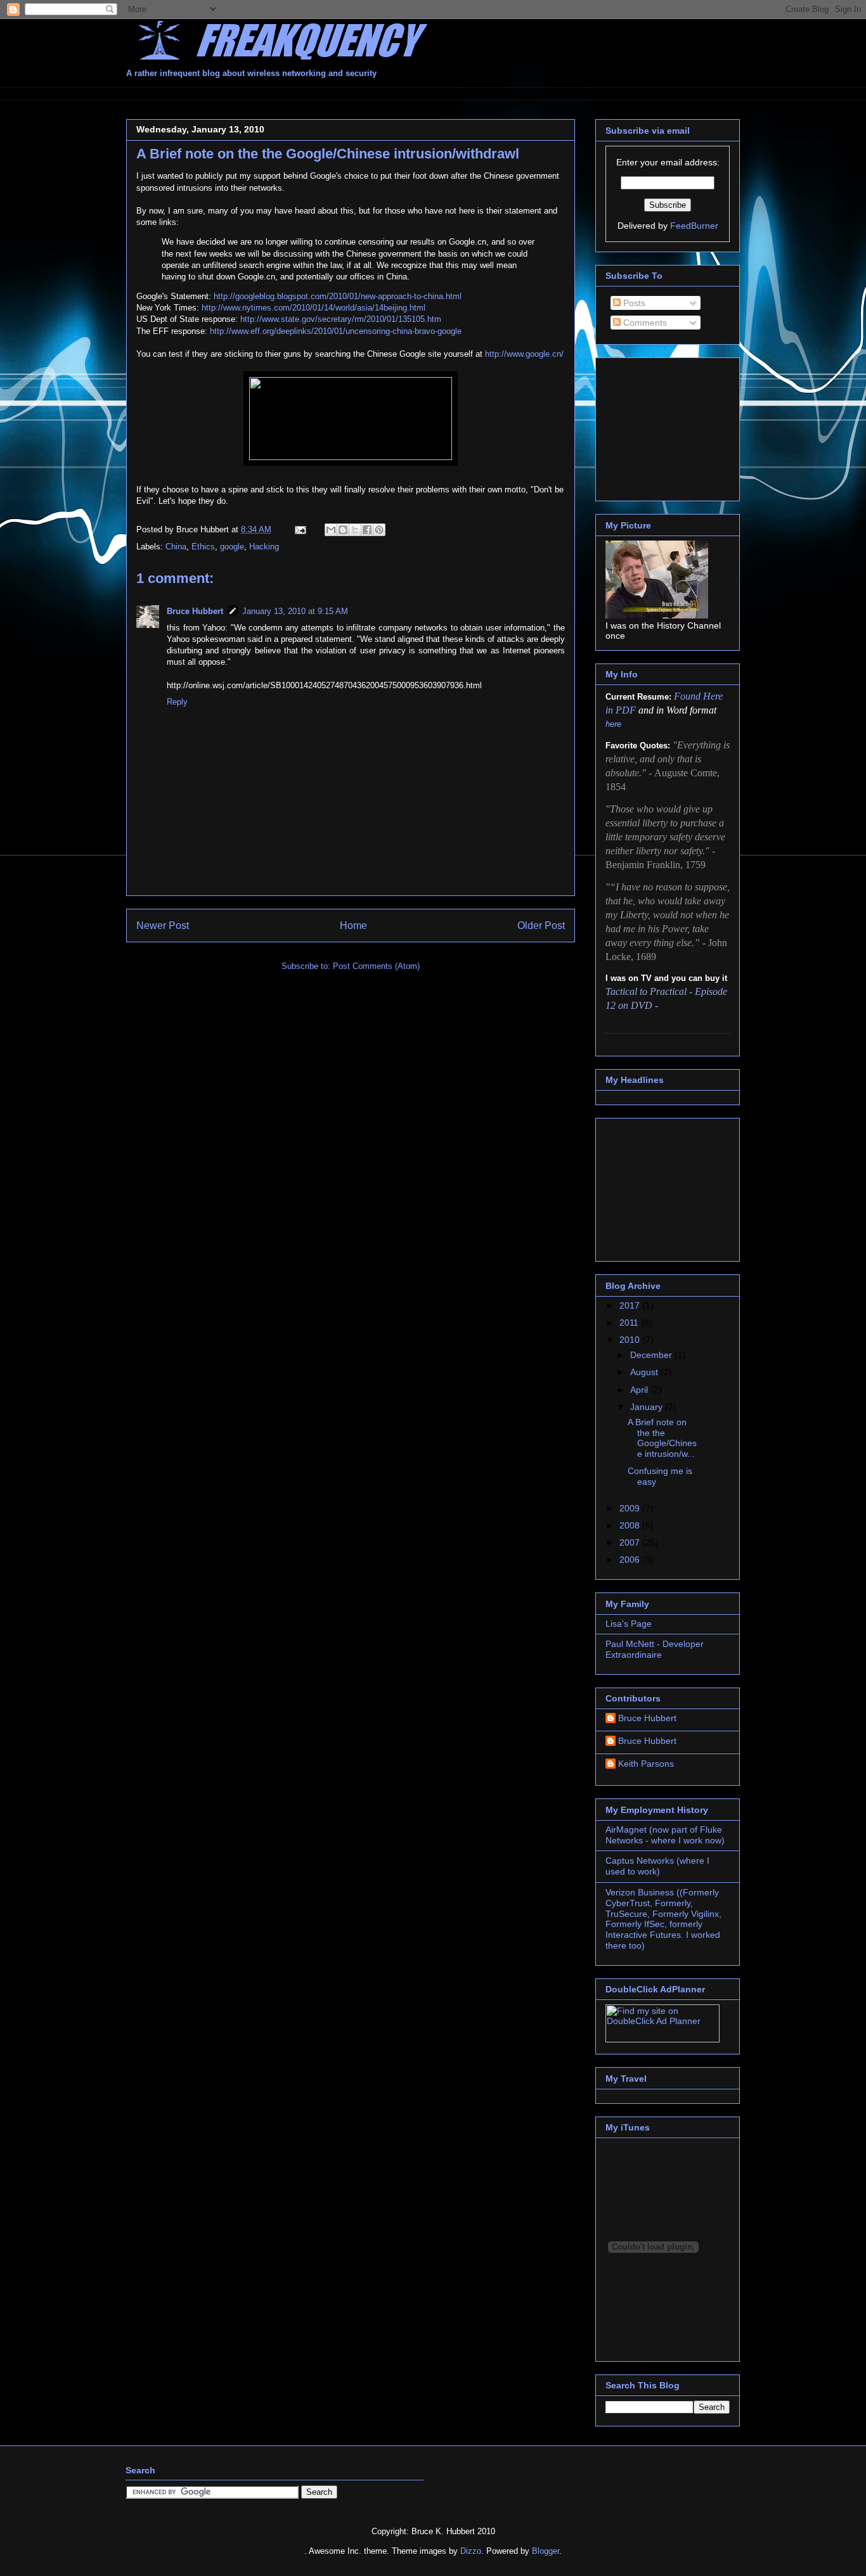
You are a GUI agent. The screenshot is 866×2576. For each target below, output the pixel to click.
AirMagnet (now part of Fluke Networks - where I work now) (665, 1835)
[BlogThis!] (343, 530)
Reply (177, 702)
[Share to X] (355, 530)
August (645, 1372)
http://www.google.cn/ (524, 354)
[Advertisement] (357, 92)
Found (688, 696)
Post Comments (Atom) (376, 966)
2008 (631, 1525)
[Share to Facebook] (367, 530)
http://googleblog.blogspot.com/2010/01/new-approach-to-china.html (338, 296)
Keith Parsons (646, 1764)
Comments (644, 323)
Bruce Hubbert (195, 611)
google (232, 547)
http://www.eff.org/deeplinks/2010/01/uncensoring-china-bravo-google (336, 331)
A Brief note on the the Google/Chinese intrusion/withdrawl (328, 154)
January (648, 1407)
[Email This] (331, 530)
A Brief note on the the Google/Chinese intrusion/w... (662, 1438)
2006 (631, 1560)
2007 (631, 1542)
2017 (631, 1305)
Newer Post (163, 926)
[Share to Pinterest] (379, 530)
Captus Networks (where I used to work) (657, 1866)
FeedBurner (694, 226)
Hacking (264, 547)
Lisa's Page (629, 1624)
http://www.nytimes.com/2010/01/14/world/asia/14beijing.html (313, 308)
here (613, 724)
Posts (633, 303)
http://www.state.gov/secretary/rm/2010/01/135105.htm (341, 319)
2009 (631, 1508)
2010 (631, 1340)
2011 (630, 1323)
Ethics (203, 547)
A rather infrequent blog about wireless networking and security (251, 73)
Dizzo (471, 2551)
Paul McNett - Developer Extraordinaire (655, 1649)
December (652, 1355)
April (640, 1390)
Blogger (546, 2551)
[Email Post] (300, 529)
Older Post (541, 926)
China (176, 547)
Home (353, 926)
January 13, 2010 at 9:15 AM (295, 611)
